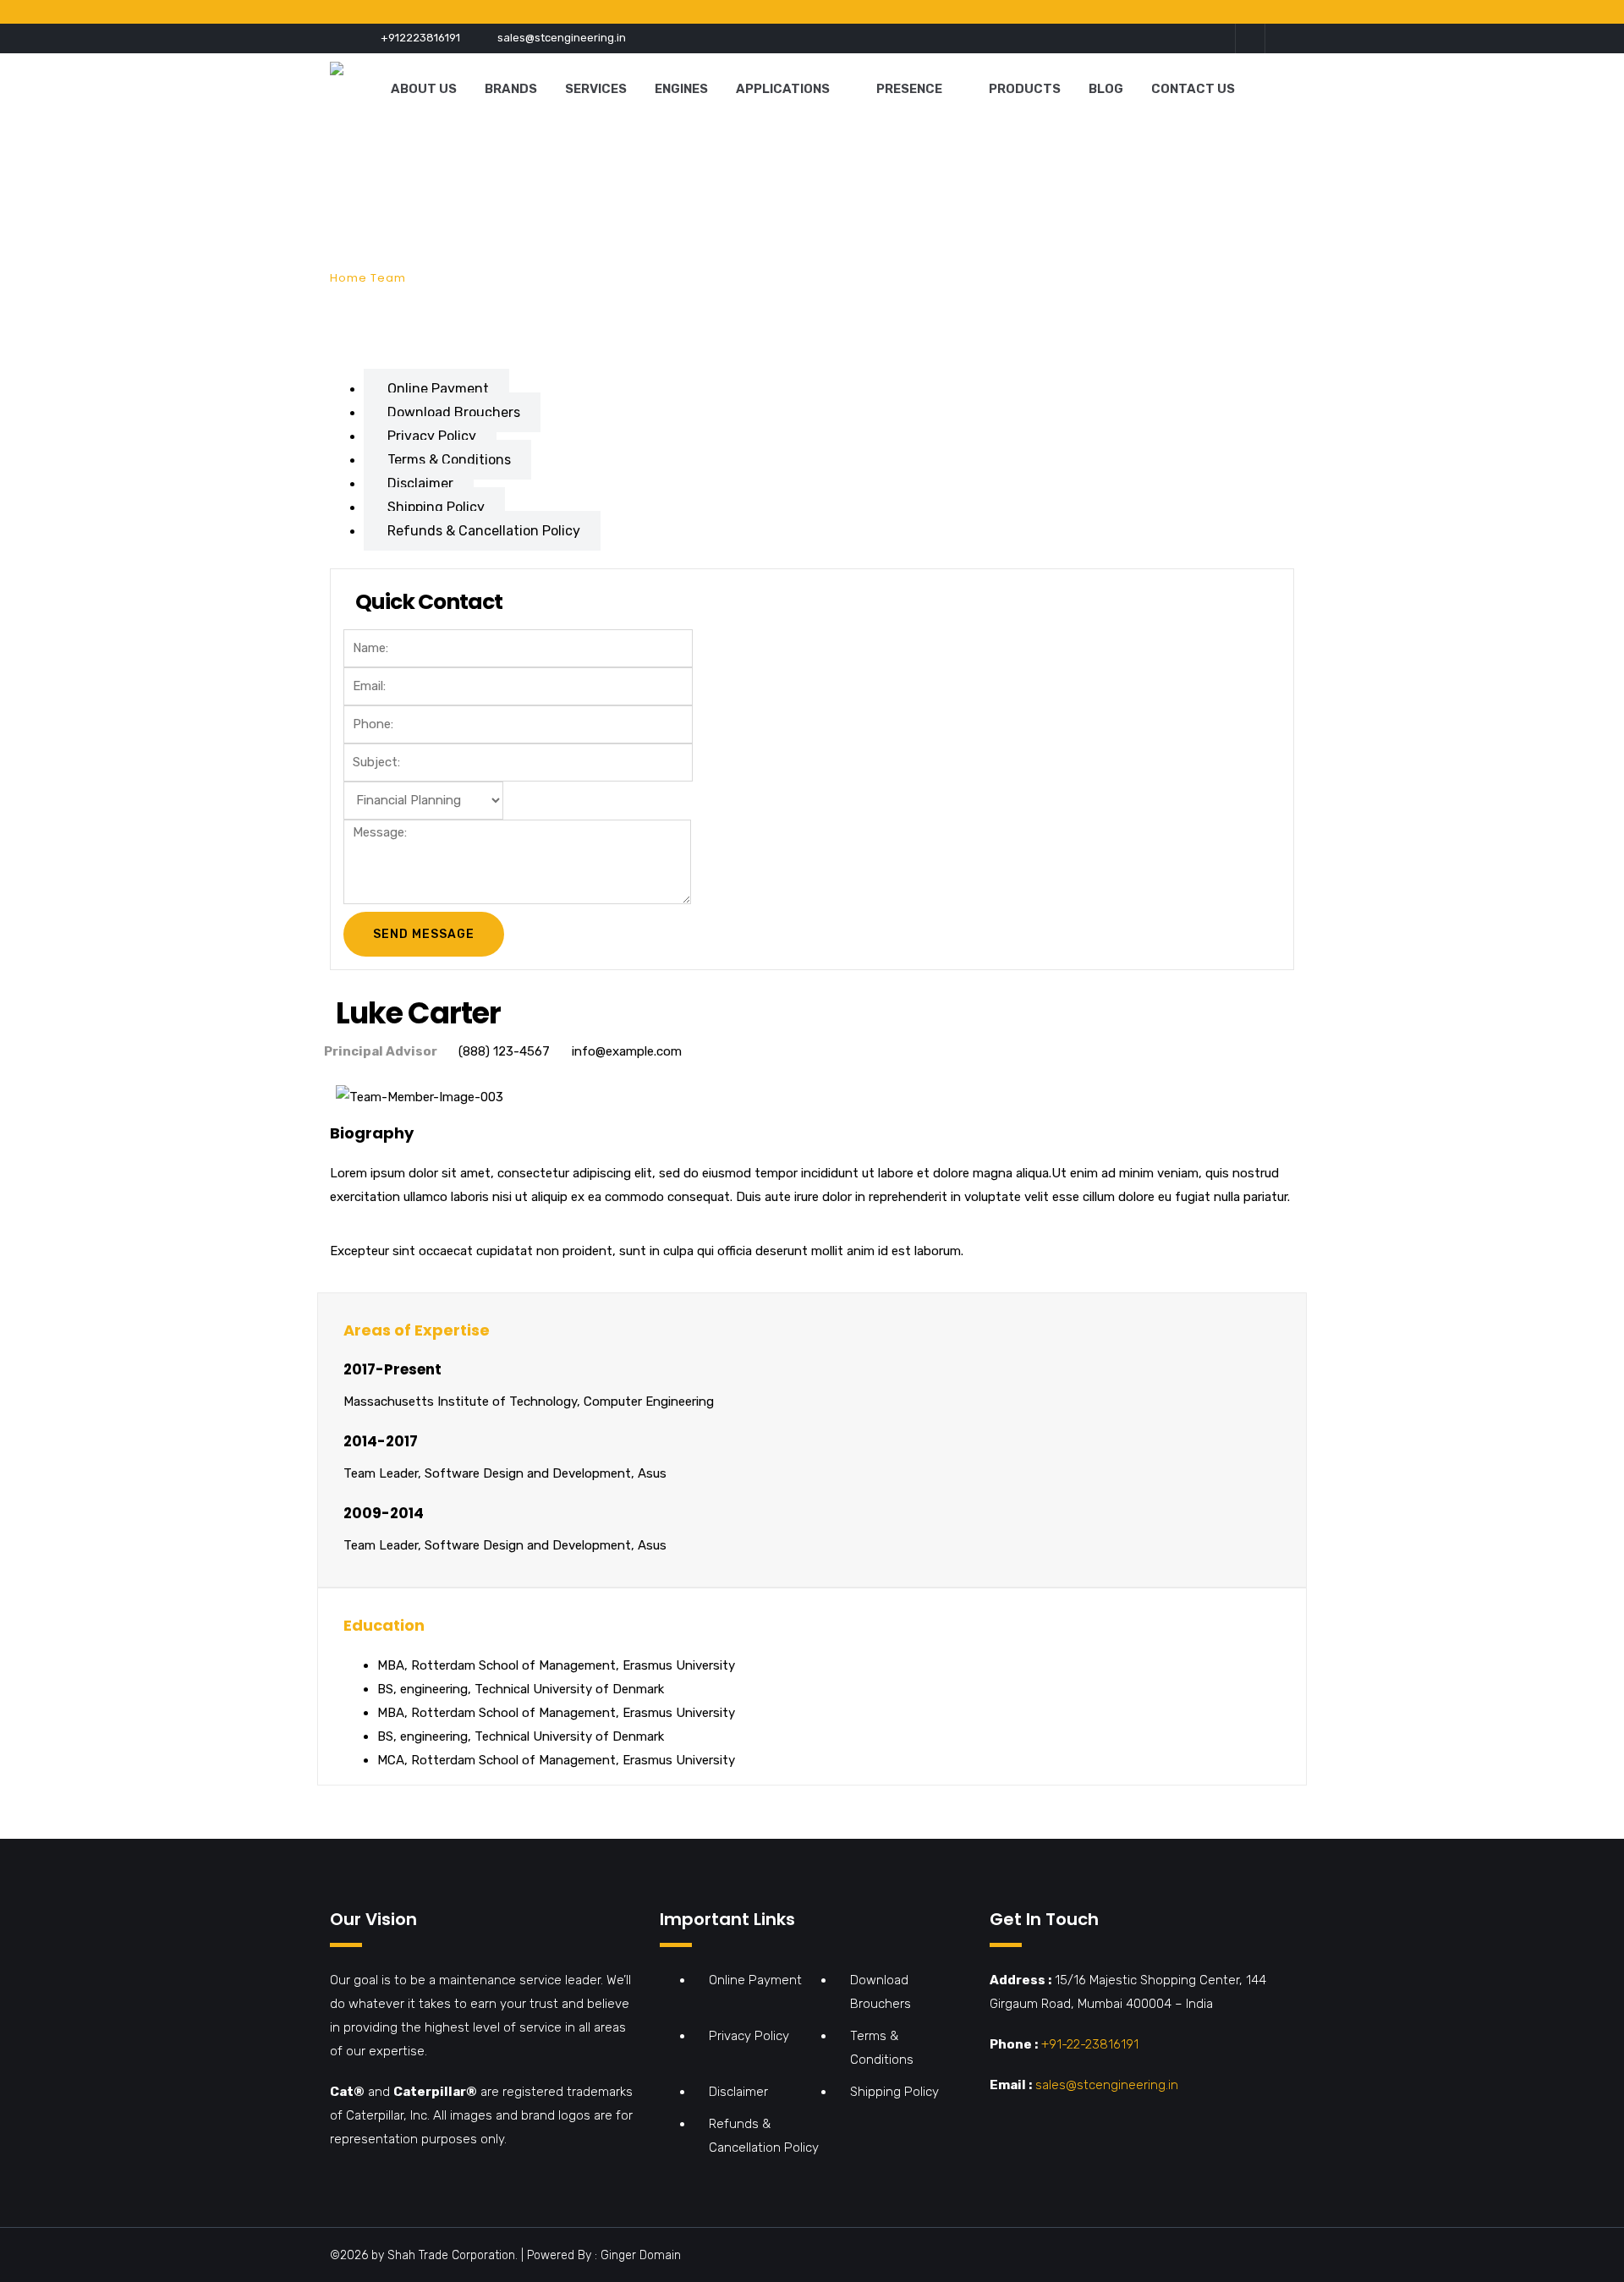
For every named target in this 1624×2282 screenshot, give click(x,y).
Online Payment (438, 389)
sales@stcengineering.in (562, 38)
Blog (1106, 89)
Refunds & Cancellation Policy (484, 531)
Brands (511, 89)
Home (348, 278)
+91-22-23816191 (1090, 2044)
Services (596, 89)
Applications (783, 89)
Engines (681, 89)
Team (388, 278)
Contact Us (1193, 89)
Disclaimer (420, 483)
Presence (909, 89)
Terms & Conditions (449, 460)
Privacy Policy (432, 436)
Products (1025, 89)
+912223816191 (420, 38)
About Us (424, 89)
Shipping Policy (436, 507)
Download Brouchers (454, 412)
